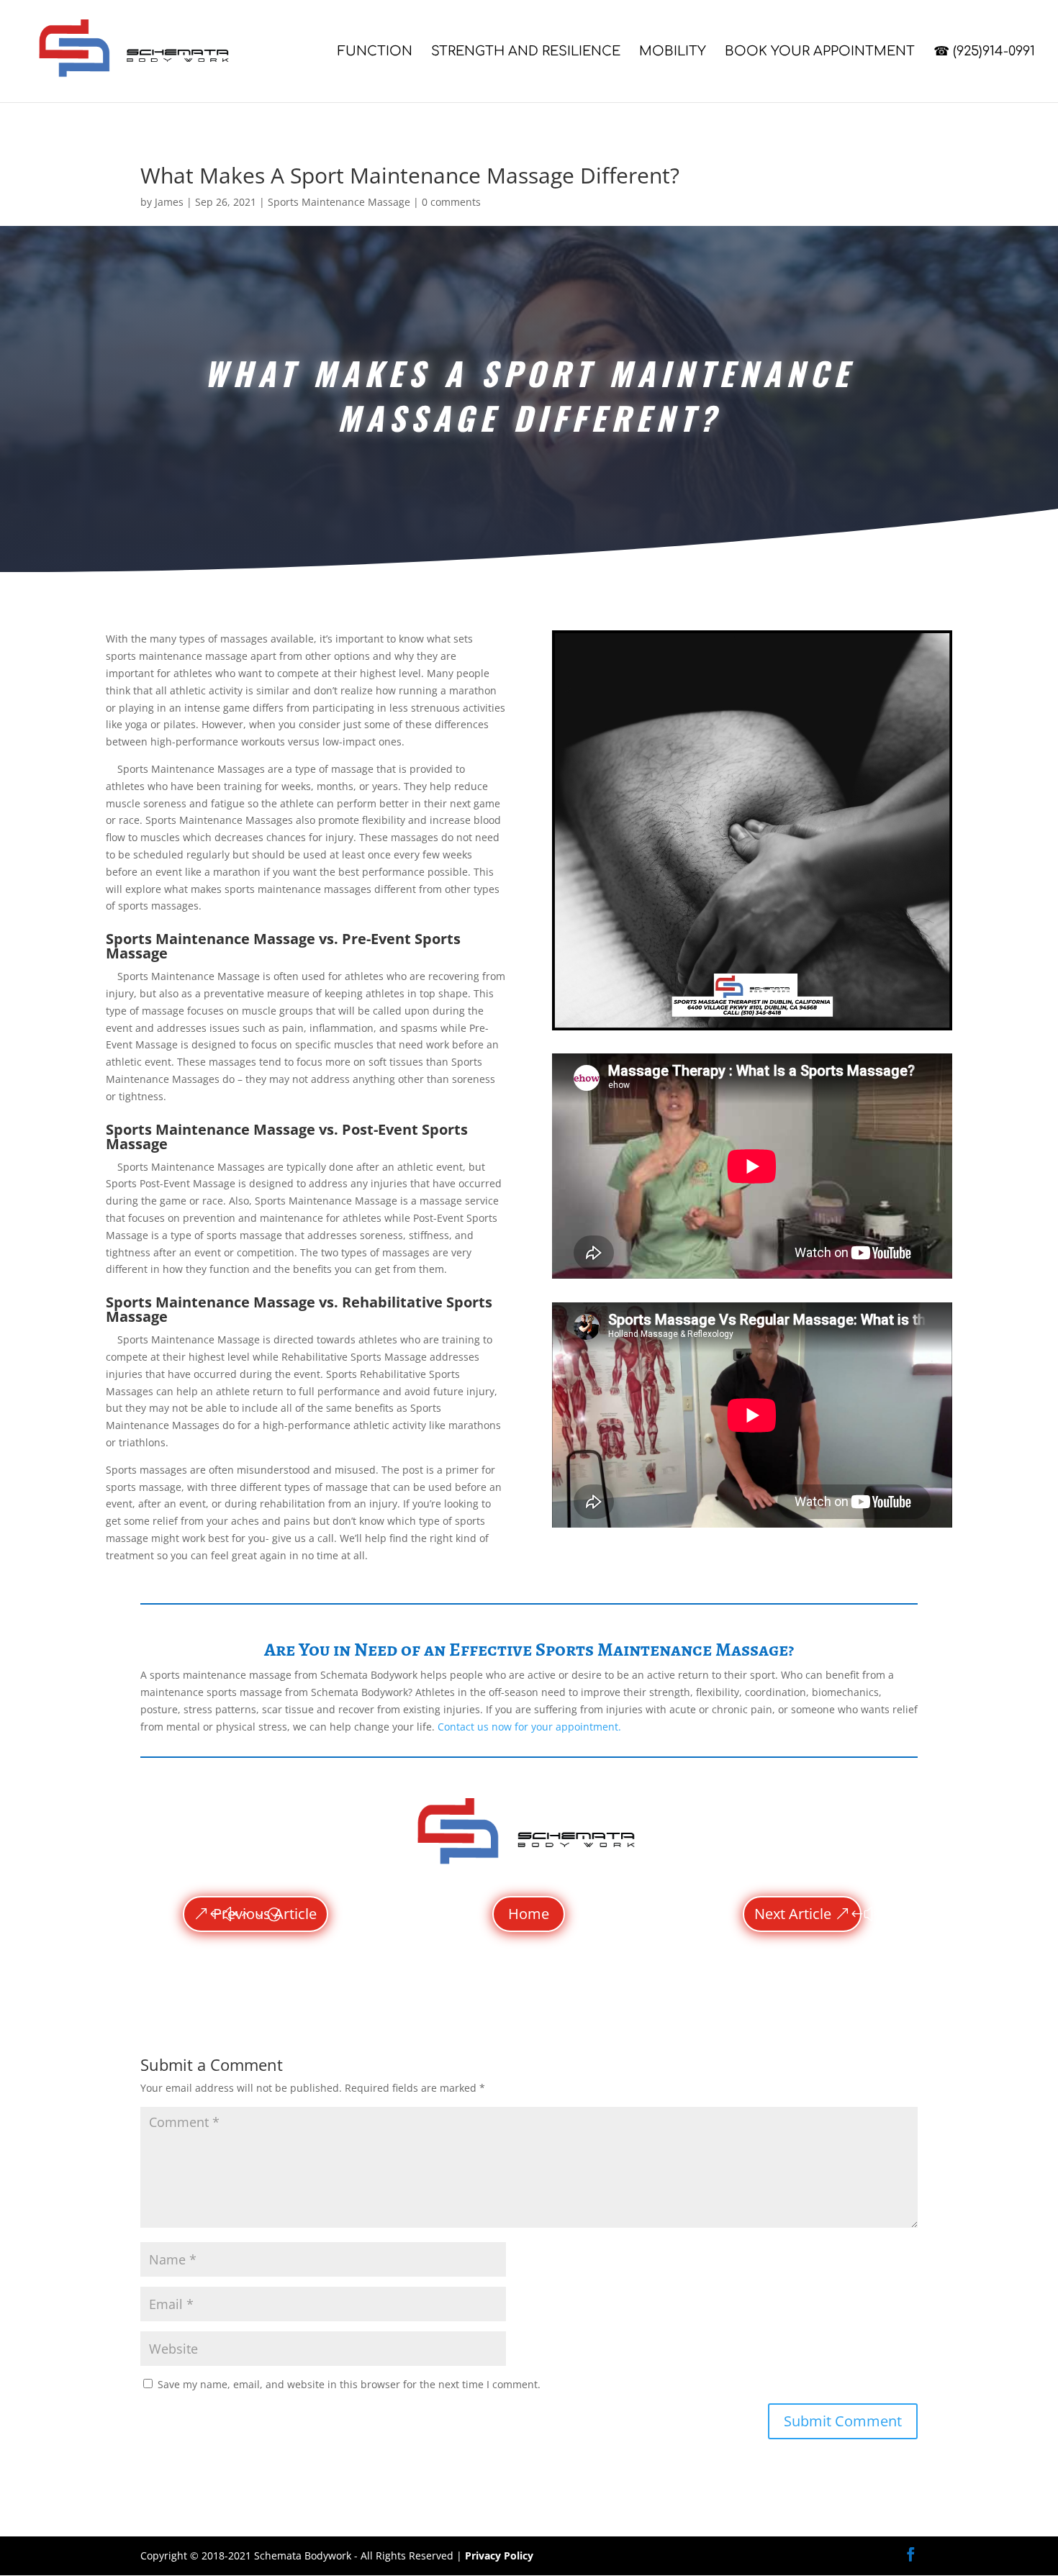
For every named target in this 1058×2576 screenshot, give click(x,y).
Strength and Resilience (526, 52)
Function (375, 52)
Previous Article (265, 1914)
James (169, 202)
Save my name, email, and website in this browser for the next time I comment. (349, 2384)
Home (529, 1914)
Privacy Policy (499, 2555)
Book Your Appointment (820, 52)
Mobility (673, 52)
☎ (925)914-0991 (984, 52)
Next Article (793, 1914)
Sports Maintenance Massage (339, 202)
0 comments (451, 202)
